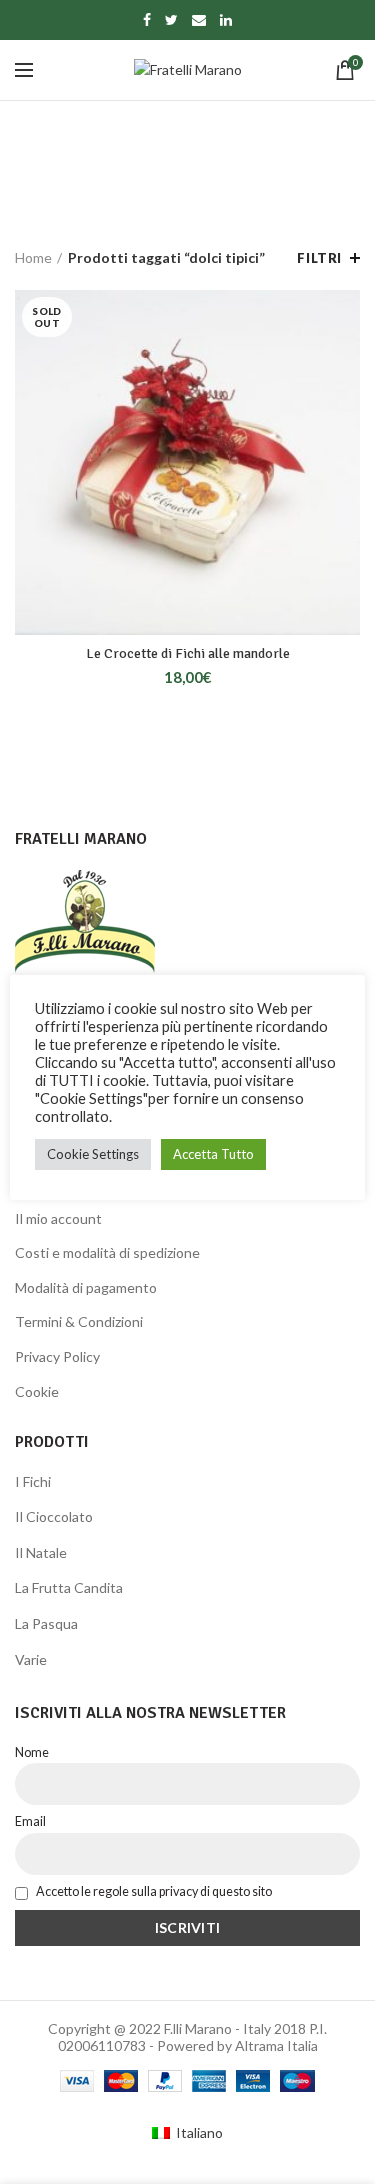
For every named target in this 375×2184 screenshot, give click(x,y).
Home (33, 257)
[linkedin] (226, 20)
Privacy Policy (57, 1356)
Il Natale (41, 1552)
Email (30, 1821)
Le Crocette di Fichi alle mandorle (188, 653)
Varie (31, 1659)
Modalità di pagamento (86, 1287)
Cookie (37, 1391)
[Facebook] (147, 20)
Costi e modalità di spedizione (107, 1252)
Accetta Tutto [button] (213, 1154)
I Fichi (33, 1481)
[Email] (199, 20)
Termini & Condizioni (79, 1321)
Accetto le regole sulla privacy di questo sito (153, 1891)
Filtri (319, 258)
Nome (32, 1752)
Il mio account (58, 1218)
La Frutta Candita (69, 1587)
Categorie (177, 189)
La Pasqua (46, 1623)
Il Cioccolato (54, 1516)
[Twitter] (171, 20)
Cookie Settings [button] (93, 1154)
